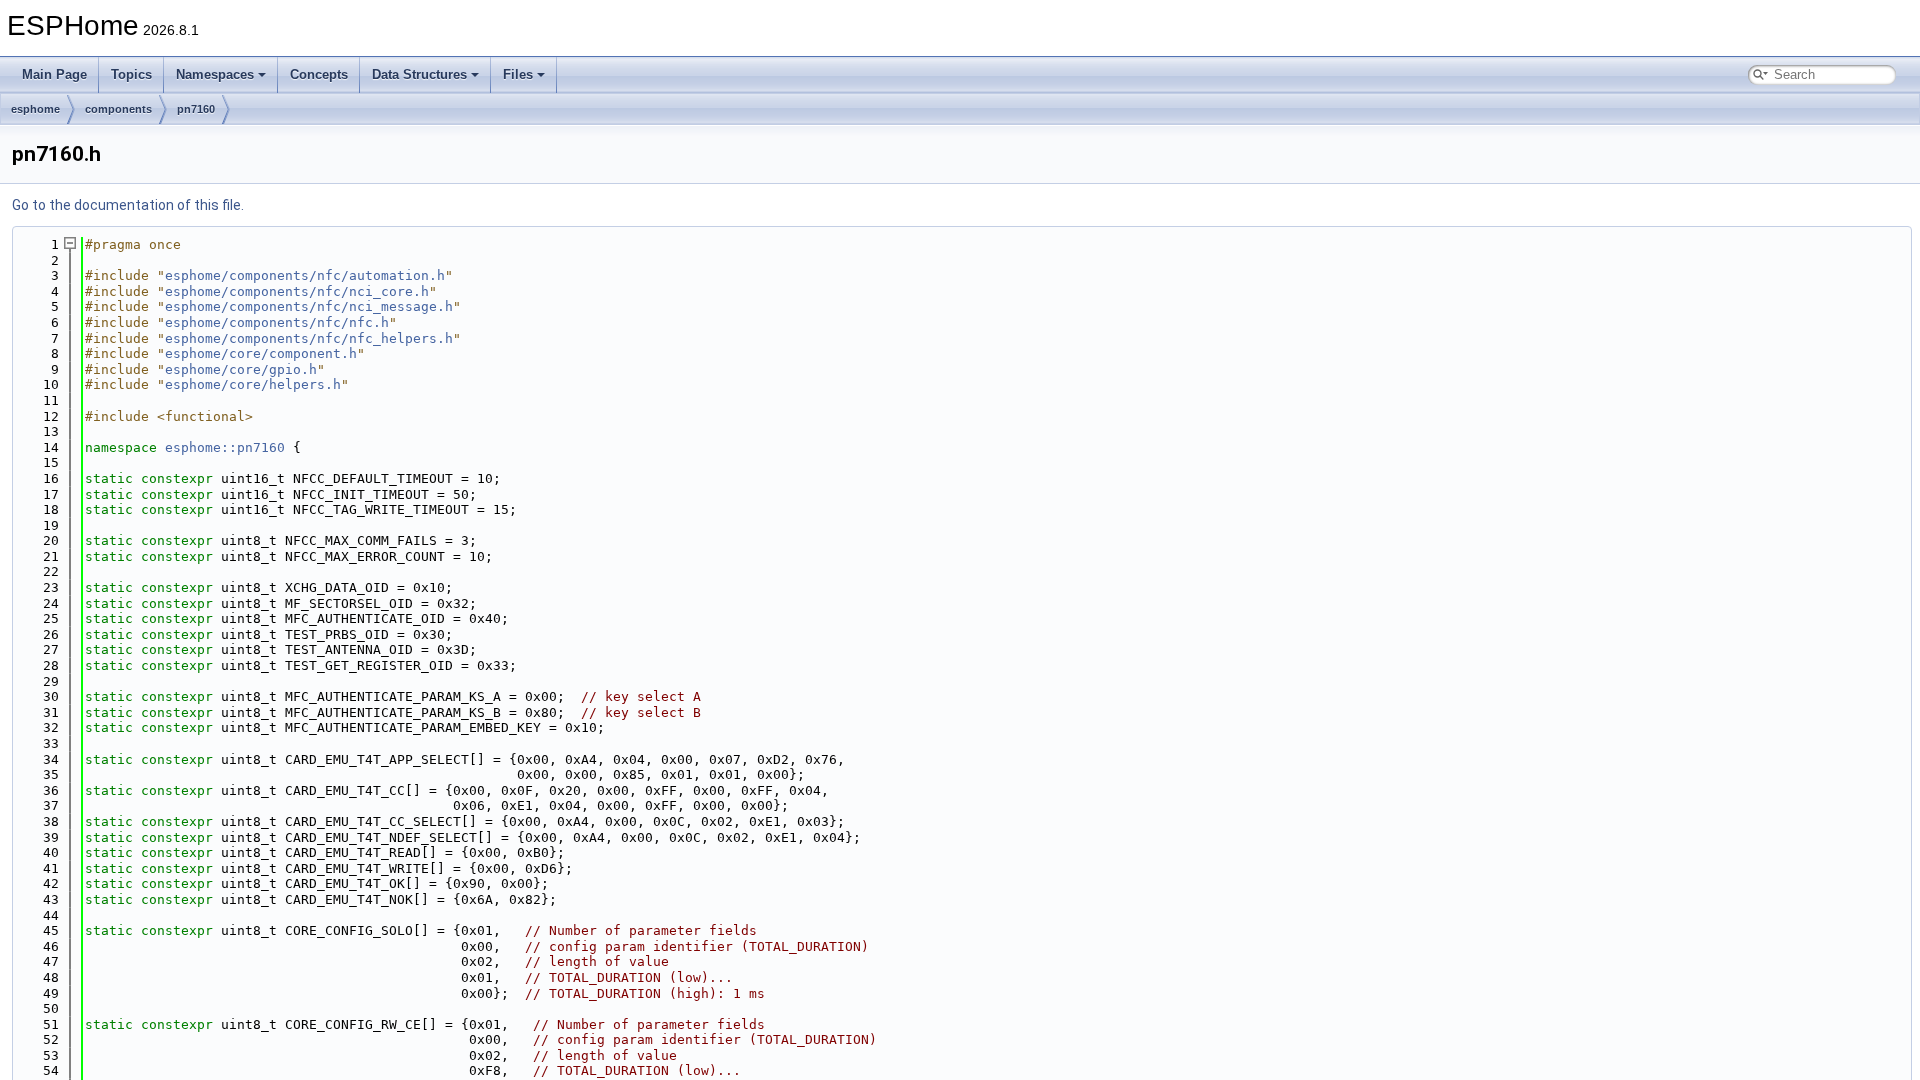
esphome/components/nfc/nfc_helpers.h (309, 338)
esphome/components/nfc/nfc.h (277, 322)
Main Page (54, 74)
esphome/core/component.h (261, 353)
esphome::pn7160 (225, 447)
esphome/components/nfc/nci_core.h (297, 291)
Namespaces (215, 74)
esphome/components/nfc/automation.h (305, 275)
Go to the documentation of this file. (128, 205)
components (118, 109)
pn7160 (196, 109)
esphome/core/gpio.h (241, 369)
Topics (131, 74)
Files (518, 74)
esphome (35, 109)
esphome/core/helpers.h (253, 384)
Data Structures (419, 74)
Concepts (319, 74)
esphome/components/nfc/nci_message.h (309, 306)
